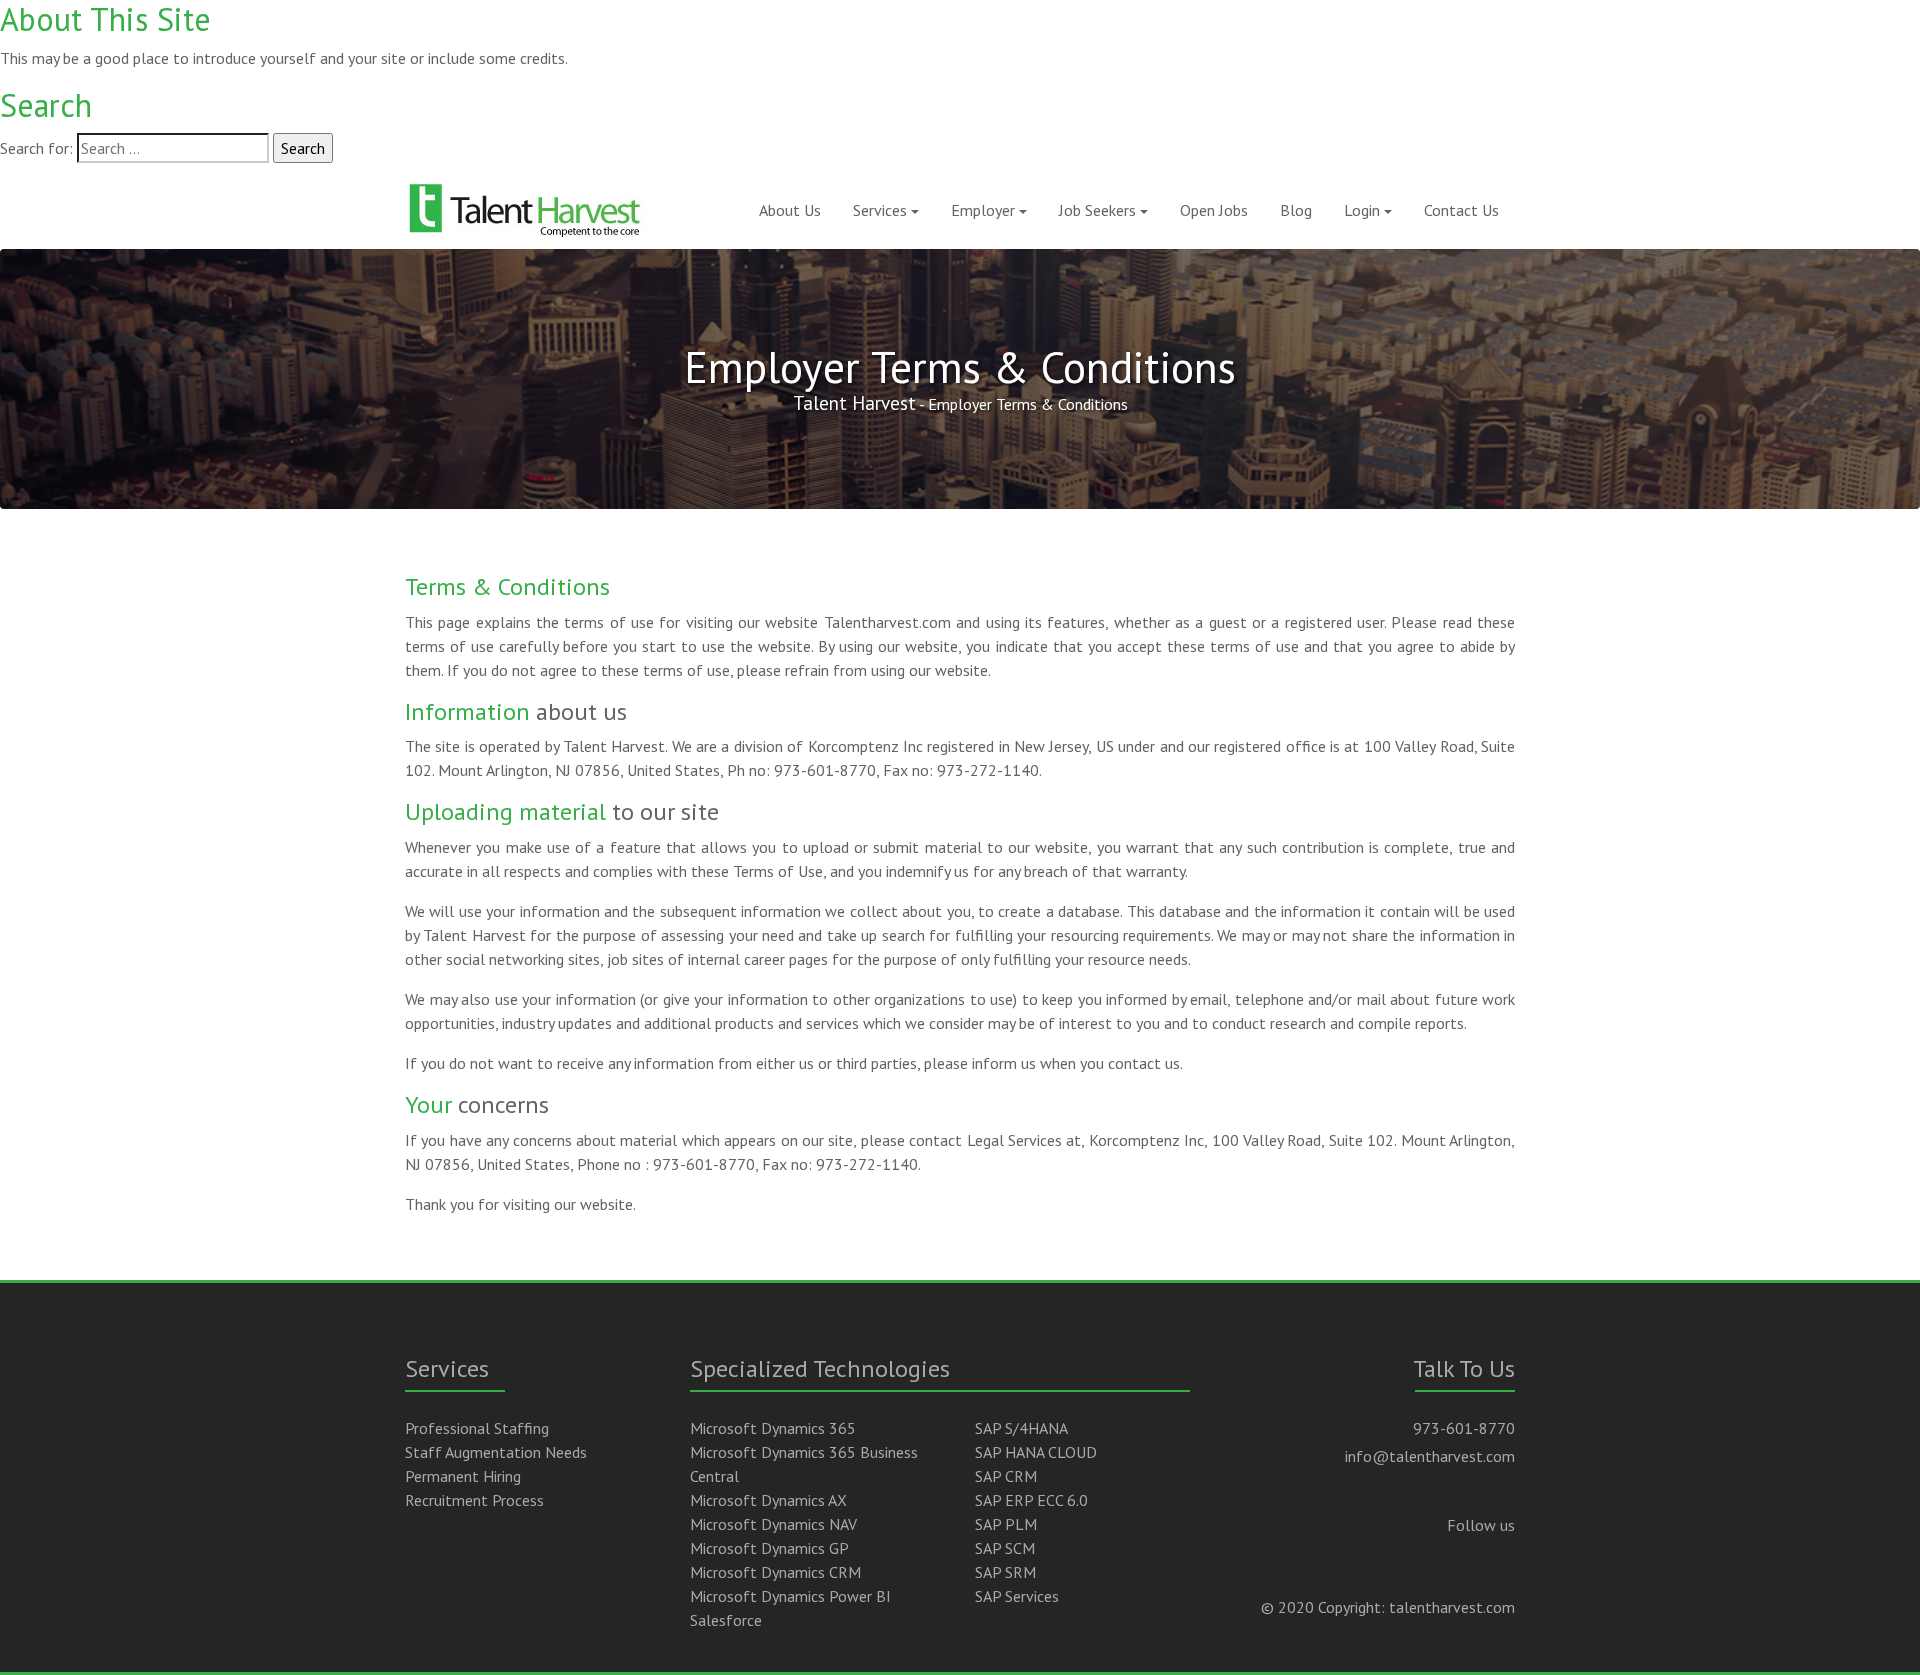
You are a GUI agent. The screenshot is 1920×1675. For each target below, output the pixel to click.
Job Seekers (1097, 210)
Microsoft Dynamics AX (768, 1500)
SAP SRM (1005, 1572)
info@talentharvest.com (1430, 1456)
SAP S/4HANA (1021, 1428)
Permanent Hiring (463, 1476)
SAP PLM (1006, 1524)
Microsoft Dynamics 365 (773, 1428)
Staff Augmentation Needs (496, 1452)
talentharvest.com (1452, 1607)
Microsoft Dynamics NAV (773, 1524)
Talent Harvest (854, 402)
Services (880, 210)
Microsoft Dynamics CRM (775, 1572)
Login (1362, 210)
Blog (1296, 210)
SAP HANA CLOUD (1036, 1452)
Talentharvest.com (887, 622)
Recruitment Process (474, 1500)
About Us (790, 210)
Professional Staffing (477, 1428)
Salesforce (726, 1620)
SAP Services (1017, 1596)
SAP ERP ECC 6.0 (1031, 1500)
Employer (983, 210)
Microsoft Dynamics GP (769, 1548)
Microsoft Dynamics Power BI (790, 1596)
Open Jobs (1214, 210)
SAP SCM (1005, 1548)
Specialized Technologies (820, 1368)
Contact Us (1461, 210)
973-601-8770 (1464, 1428)
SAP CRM (1006, 1476)
